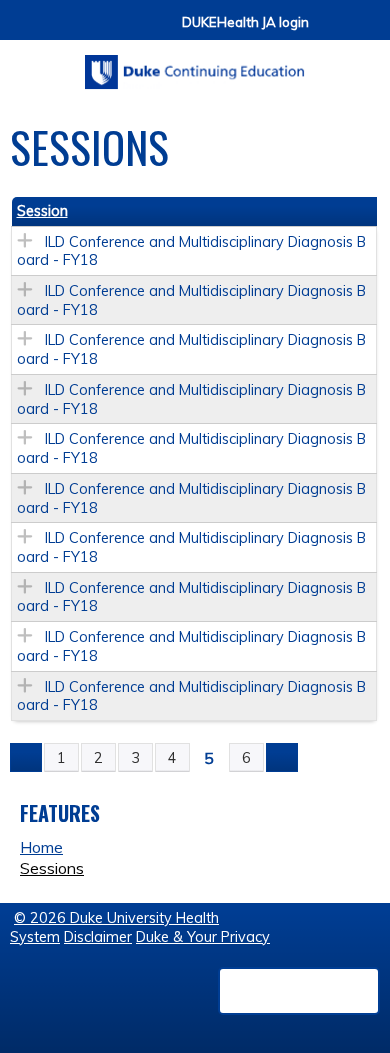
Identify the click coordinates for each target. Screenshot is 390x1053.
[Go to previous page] (26, 758)
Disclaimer (98, 937)
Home (41, 847)
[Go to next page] (282, 758)
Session (42, 211)
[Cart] (332, 31)
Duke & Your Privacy (203, 937)
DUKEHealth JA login (245, 22)
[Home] (195, 65)
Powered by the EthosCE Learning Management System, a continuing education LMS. (299, 991)
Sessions (52, 868)
